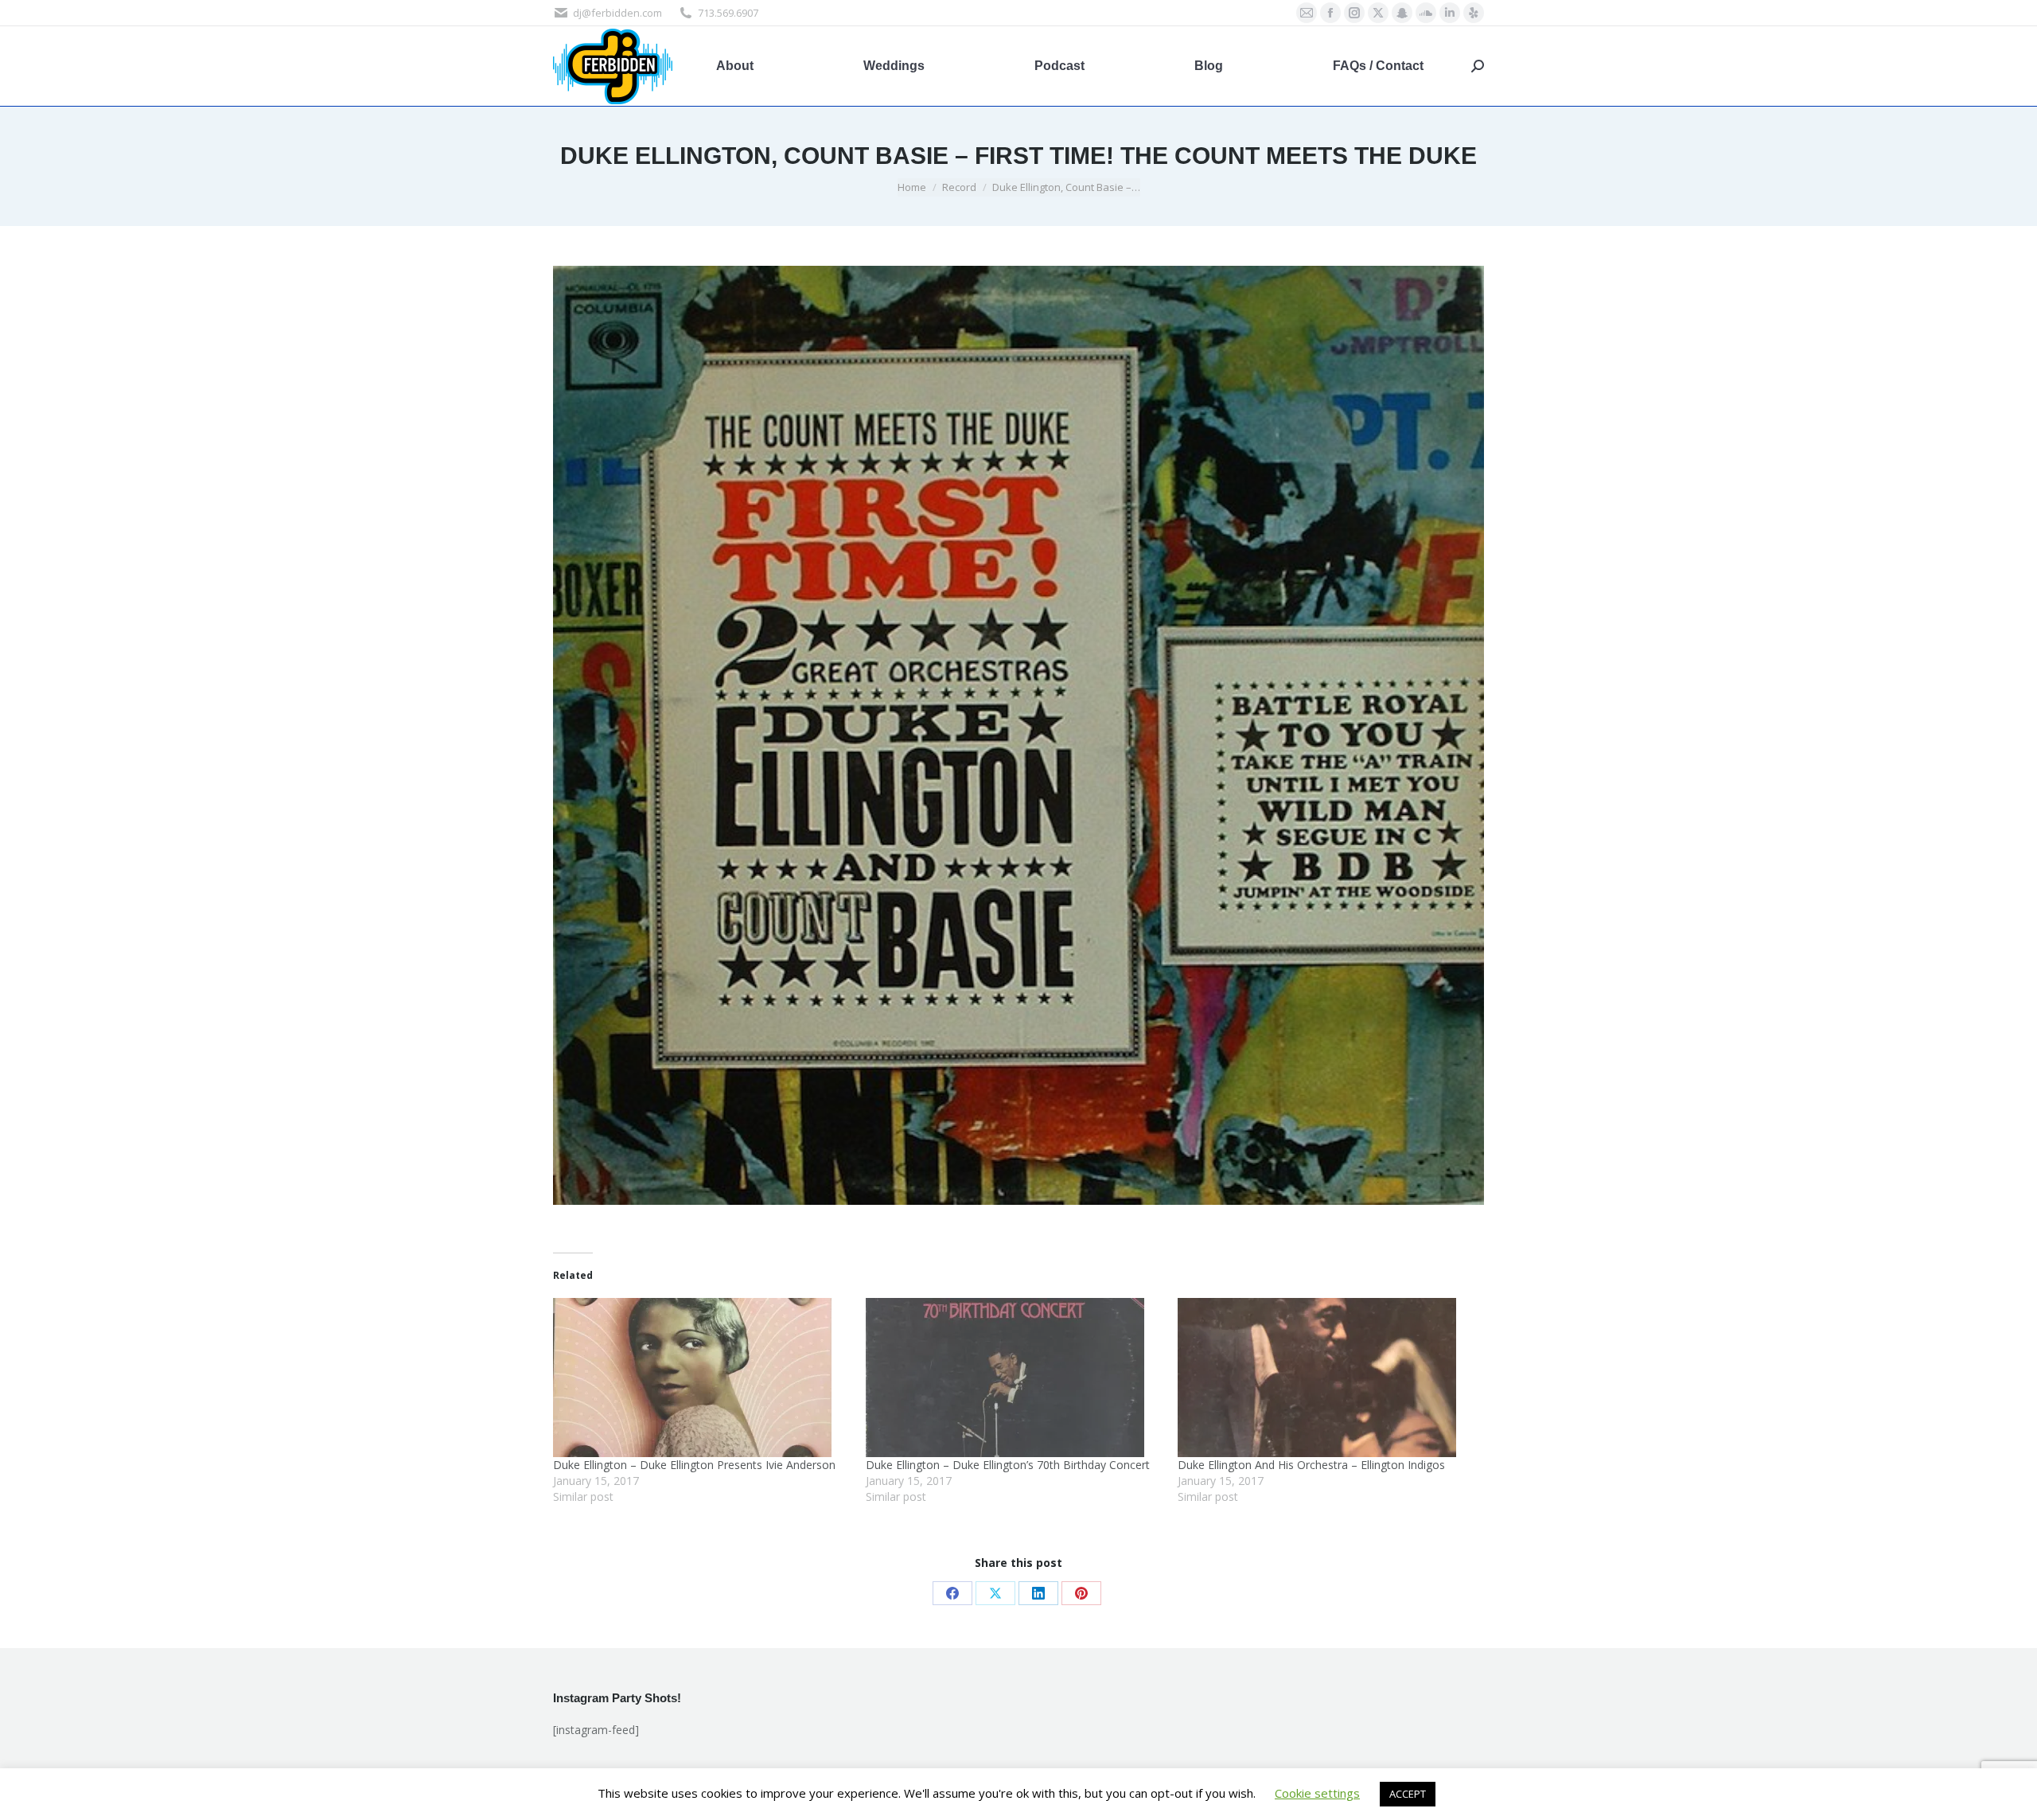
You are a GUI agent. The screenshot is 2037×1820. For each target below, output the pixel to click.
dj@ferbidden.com (617, 13)
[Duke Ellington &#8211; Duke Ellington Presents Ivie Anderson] (701, 1378)
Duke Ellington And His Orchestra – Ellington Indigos (1311, 1465)
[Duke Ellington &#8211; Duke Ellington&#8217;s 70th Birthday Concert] (1014, 1378)
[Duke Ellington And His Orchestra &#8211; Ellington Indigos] (1326, 1378)
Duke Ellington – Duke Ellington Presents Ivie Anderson (694, 1465)
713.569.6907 (728, 13)
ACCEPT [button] (1408, 1794)
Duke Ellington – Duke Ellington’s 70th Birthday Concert (1008, 1465)
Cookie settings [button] (1317, 1793)
